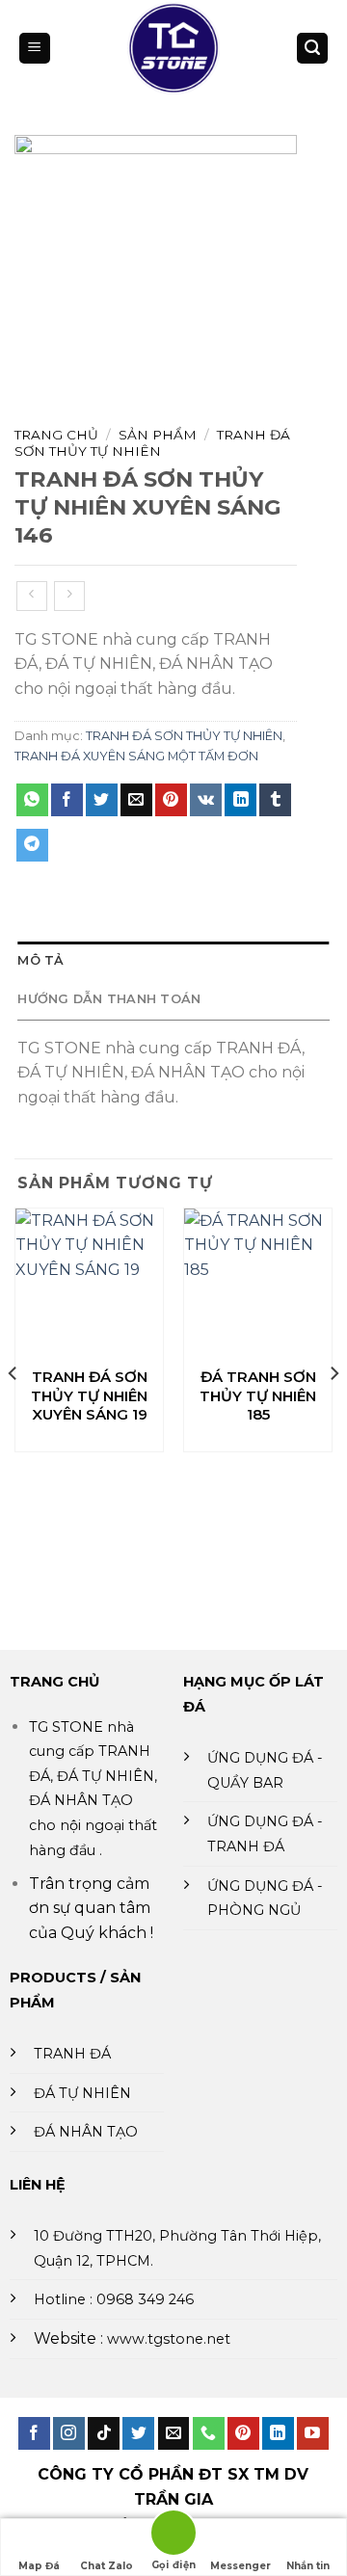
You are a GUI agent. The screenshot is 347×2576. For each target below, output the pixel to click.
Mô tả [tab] (40, 960)
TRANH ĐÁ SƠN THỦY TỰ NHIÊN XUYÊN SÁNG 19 (89, 1395)
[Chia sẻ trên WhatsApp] (32, 800)
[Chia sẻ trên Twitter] (102, 800)
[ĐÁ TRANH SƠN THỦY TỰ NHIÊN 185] (258, 1282)
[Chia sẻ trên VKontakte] (206, 800)
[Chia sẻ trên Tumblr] (275, 800)
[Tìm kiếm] (312, 49)
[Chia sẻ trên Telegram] (32, 845)
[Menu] (35, 49)
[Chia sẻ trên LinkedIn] (240, 800)
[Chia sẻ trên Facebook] (67, 800)
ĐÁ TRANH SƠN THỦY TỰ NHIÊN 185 (258, 1395)
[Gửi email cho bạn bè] (136, 800)
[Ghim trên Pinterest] (171, 800)
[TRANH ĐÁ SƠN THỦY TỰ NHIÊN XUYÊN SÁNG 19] (89, 1282)
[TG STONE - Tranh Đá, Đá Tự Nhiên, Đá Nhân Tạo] (174, 48)
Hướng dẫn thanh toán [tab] (109, 999)
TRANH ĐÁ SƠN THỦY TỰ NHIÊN (152, 442)
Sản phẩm (158, 435)
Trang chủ (56, 435)
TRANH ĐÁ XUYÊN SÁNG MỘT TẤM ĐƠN (136, 756)
